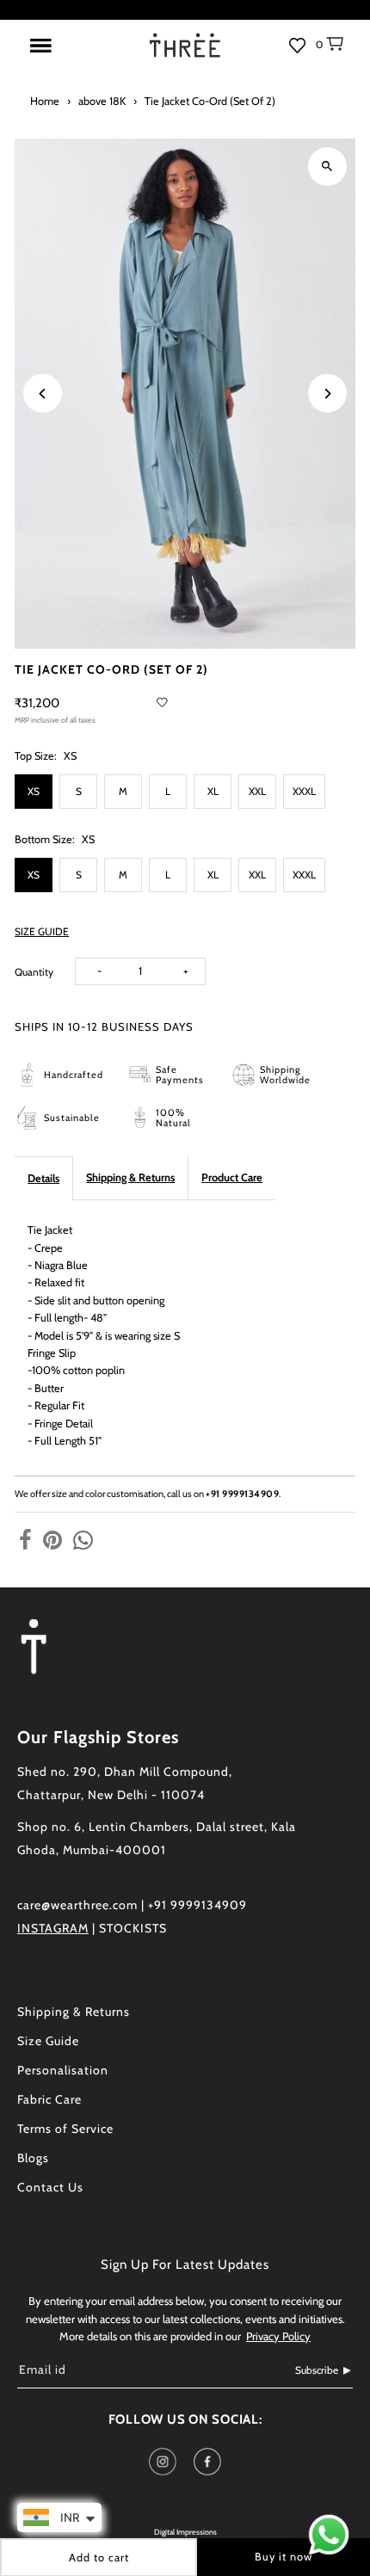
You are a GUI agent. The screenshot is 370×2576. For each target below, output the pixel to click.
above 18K (102, 101)
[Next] (327, 394)
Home (45, 101)
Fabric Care (49, 2099)
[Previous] (43, 394)
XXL (257, 791)
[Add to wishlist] (162, 703)
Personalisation (63, 2070)
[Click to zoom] (327, 166)
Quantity (34, 972)
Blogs (33, 2158)
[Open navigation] (77, 46)
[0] (342, 53)
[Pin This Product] (52, 1541)
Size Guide (48, 2041)
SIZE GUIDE (42, 932)
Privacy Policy (278, 2336)
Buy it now (284, 2557)
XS (34, 791)
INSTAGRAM (53, 1928)
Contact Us (50, 2187)
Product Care (232, 1177)
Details (43, 1178)
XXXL (304, 791)
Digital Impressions (185, 2532)
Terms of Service (65, 2129)
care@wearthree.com (77, 1905)
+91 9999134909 (242, 1494)
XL (213, 791)
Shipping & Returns (130, 1177)
